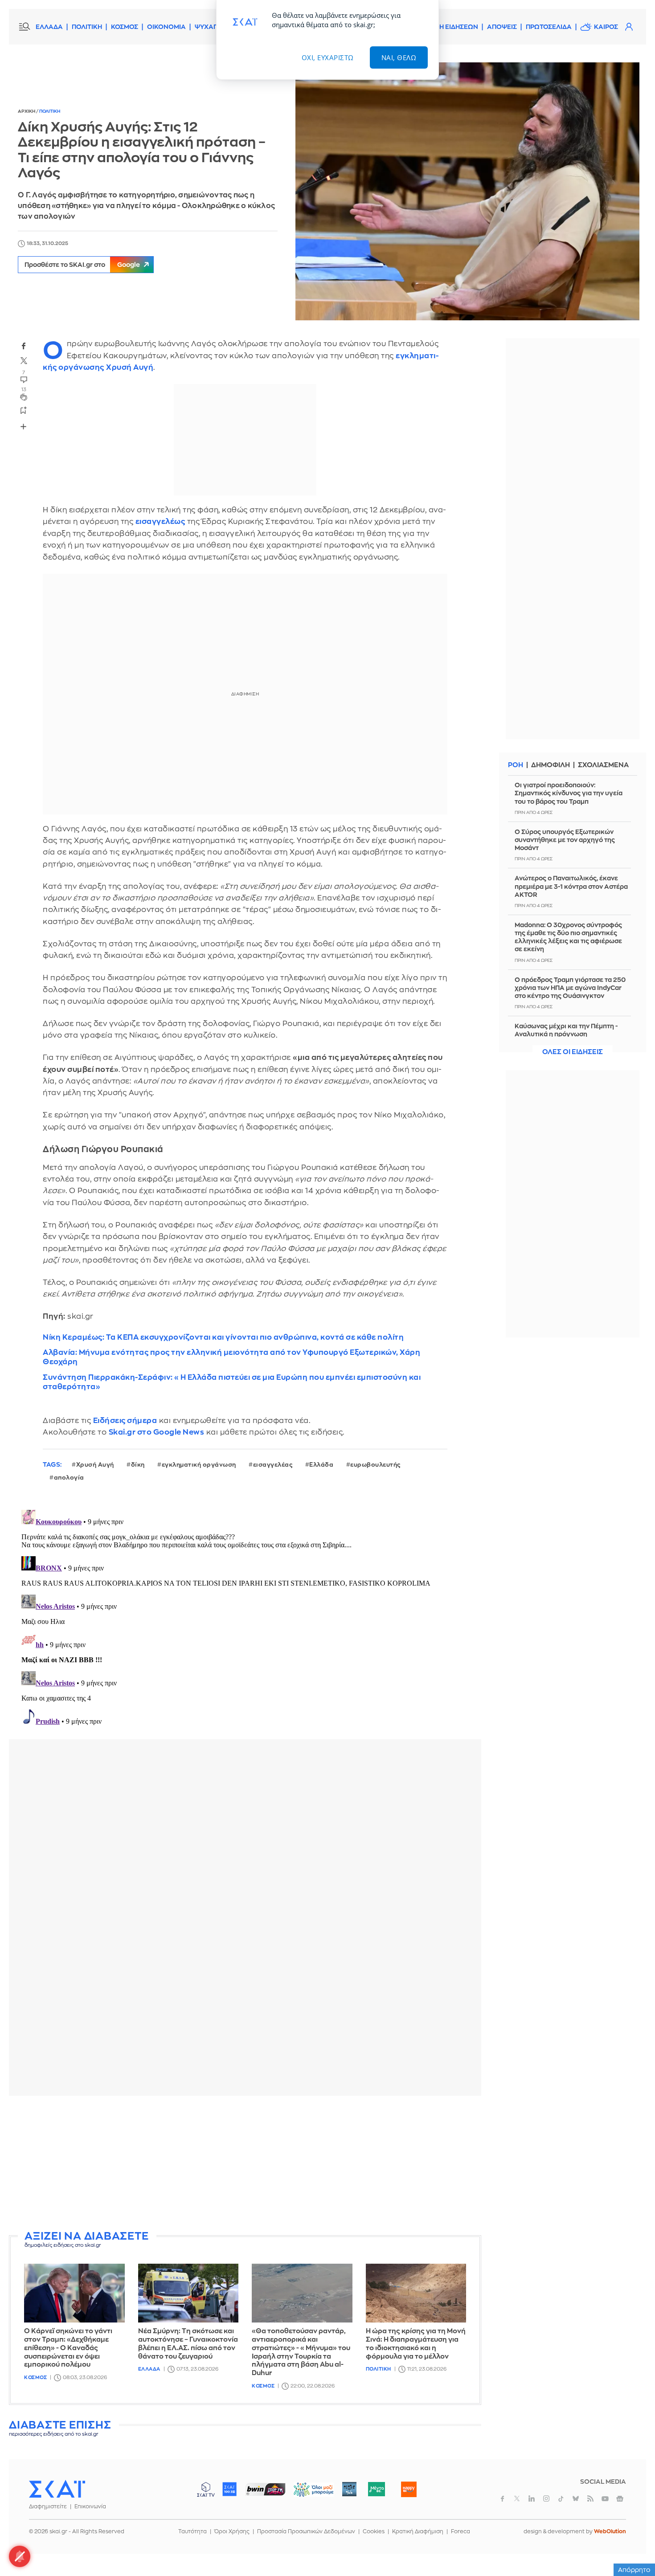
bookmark (24, 410)
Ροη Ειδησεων (454, 27)
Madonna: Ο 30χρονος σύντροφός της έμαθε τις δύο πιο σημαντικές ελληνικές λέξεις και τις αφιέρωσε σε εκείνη (568, 937)
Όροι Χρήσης (232, 2531)
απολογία (69, 1478)
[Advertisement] (245, 2165)
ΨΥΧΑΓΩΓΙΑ (214, 27)
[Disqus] (245, 1618)
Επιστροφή (633, 2545)
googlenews (620, 2498)
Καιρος (606, 27)
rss (590, 2498)
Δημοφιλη (551, 765)
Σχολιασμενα (603, 765)
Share (23, 426)
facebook (24, 346)
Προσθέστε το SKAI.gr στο (82, 265)
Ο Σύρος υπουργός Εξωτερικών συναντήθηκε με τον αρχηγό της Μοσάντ (565, 840)
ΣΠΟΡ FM (265, 2489)
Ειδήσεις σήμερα (125, 1421)
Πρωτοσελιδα (549, 27)
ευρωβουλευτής (375, 1465)
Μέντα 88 (376, 2489)
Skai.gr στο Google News (157, 1432)
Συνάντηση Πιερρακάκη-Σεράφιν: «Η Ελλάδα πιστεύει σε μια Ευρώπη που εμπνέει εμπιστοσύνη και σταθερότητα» (232, 1382)
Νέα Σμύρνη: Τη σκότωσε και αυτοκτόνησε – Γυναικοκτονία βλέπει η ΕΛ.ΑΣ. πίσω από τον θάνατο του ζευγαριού (188, 2344)
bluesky (576, 2498)
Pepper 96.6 (349, 2489)
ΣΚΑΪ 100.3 (229, 2489)
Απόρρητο (634, 2570)
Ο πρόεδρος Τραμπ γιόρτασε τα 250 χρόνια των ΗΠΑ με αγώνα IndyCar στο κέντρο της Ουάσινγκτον (570, 988)
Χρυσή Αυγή (130, 367)
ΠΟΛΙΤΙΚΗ (87, 27)
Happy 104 (409, 2489)
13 (24, 390)
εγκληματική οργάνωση (199, 1465)
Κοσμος (35, 2378)
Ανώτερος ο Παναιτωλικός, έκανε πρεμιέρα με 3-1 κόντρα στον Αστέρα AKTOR (571, 886)
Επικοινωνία (90, 2506)
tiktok (561, 2498)
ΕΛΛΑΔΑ (49, 27)
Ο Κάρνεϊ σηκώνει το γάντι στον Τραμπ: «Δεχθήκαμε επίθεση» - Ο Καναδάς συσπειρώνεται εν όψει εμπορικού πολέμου (68, 2348)
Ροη (516, 765)
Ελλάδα (321, 1465)
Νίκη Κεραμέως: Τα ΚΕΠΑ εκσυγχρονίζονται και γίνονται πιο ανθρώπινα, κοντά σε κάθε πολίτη (223, 1337)
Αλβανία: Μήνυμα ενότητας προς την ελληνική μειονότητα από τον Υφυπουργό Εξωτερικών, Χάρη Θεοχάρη (231, 1357)
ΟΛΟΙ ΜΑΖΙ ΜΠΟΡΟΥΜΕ (306, 2493)
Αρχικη (27, 111)
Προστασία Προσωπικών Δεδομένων (306, 2531)
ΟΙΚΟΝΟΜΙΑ (166, 27)
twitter (24, 361)
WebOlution (610, 2531)
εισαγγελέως (160, 521)
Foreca (461, 2531)
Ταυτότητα (192, 2531)
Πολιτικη (50, 111)
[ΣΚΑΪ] (57, 2489)
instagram (546, 2498)
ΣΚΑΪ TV (206, 2489)
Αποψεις (502, 27)
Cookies (374, 2531)
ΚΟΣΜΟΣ (125, 27)
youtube (605, 2498)
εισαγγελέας (273, 1465)
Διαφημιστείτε (48, 2506)
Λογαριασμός (629, 27)
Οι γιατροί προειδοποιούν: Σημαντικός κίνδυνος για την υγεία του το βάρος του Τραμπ (569, 793)
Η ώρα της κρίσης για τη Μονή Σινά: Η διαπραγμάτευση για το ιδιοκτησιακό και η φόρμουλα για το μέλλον (416, 2344)
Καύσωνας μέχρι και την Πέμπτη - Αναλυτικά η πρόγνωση (566, 1030)
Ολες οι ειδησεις (573, 1052)
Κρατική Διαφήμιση (418, 2531)
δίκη (138, 1465)
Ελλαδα (149, 2369)
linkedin (532, 2498)
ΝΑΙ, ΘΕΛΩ (399, 57)
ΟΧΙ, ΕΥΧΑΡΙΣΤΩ (328, 57)
